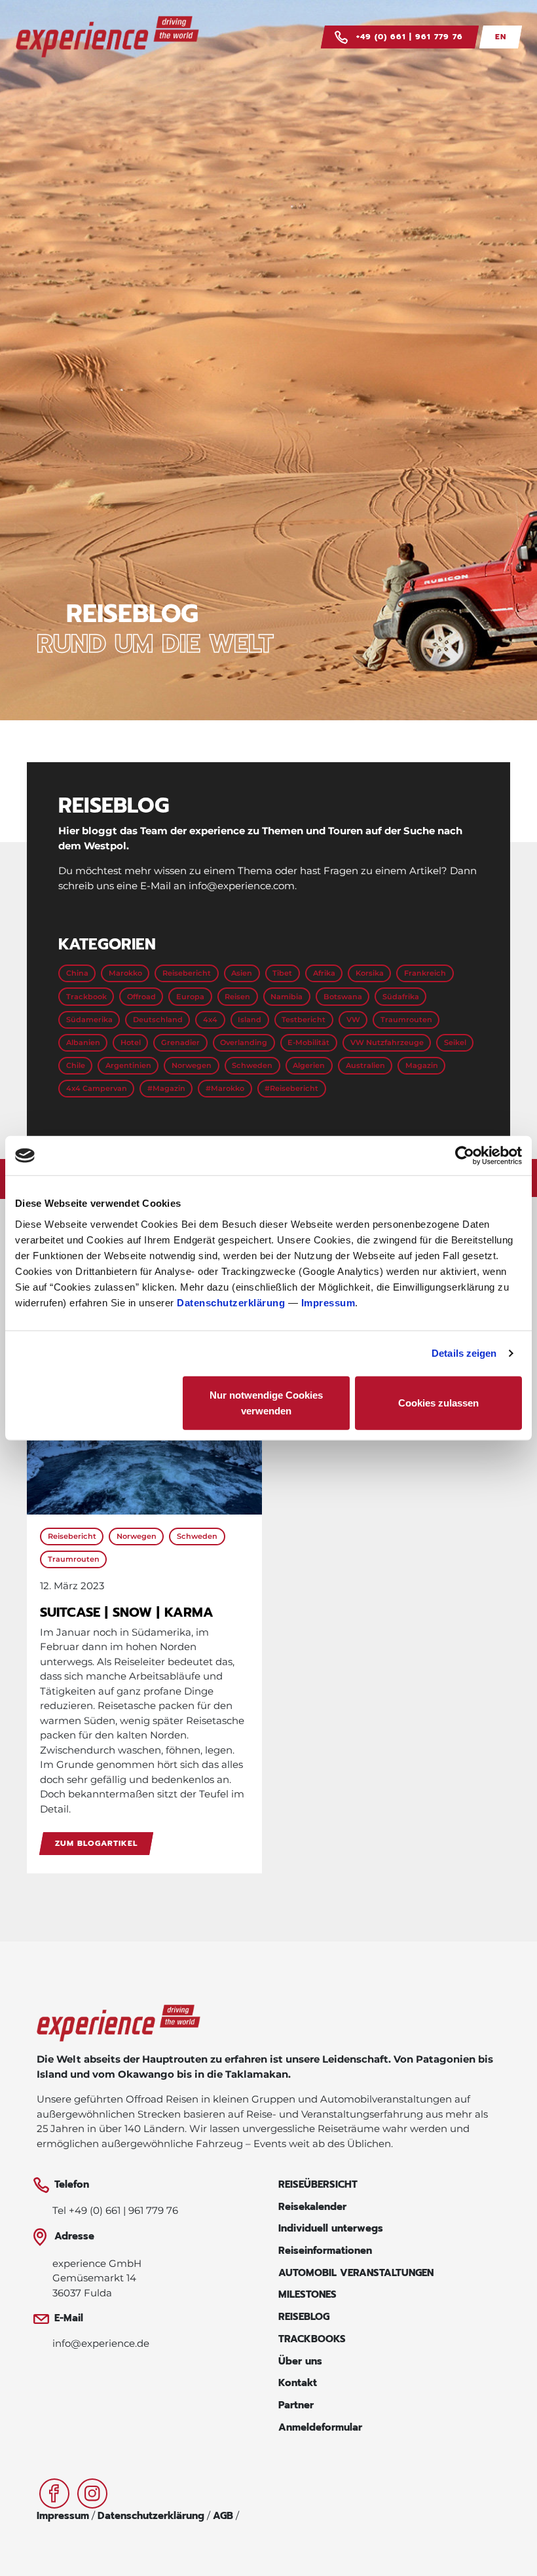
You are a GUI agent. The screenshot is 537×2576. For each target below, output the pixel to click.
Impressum (328, 1302)
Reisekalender (312, 2207)
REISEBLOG (304, 2317)
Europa (190, 997)
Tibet (282, 973)
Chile (76, 1065)
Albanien (83, 1042)
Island (250, 1020)
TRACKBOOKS (312, 2339)
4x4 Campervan (97, 1088)
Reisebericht (187, 973)
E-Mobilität (308, 1042)
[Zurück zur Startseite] (107, 37)
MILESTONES (307, 2294)
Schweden (252, 1065)
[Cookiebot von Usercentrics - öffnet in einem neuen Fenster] (465, 1156)
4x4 (210, 1020)
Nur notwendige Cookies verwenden (266, 1402)
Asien (242, 973)
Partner (296, 2405)
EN (501, 37)
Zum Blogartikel (96, 1844)
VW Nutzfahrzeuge (387, 1042)
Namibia (287, 997)
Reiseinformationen (325, 2251)
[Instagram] (92, 2493)
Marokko (125, 973)
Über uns (300, 2361)
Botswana (343, 997)
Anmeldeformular (320, 2427)
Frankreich (425, 973)
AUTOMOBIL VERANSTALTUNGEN (356, 2273)
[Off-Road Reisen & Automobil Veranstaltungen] (119, 2027)
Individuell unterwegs (331, 2228)
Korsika (370, 973)
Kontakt (298, 2383)
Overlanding (244, 1042)
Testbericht (304, 1020)
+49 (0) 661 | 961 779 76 (408, 37)
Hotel (131, 1042)
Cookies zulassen (438, 1402)
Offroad (141, 997)
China (77, 973)
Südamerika (89, 1020)
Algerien (309, 1065)
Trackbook (86, 997)
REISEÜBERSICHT (318, 2184)
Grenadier (180, 1042)
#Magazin (166, 1088)
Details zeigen (464, 1353)
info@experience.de (101, 2343)
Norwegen (192, 1065)
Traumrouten (406, 1020)
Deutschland (158, 1020)
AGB (223, 2516)
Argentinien (128, 1065)
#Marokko (225, 1088)
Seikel (455, 1042)
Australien (365, 1065)
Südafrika (401, 997)
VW (353, 1020)
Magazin (422, 1065)
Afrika (324, 973)
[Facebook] (56, 2493)
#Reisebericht (291, 1088)
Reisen (237, 997)
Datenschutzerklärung (231, 1302)
